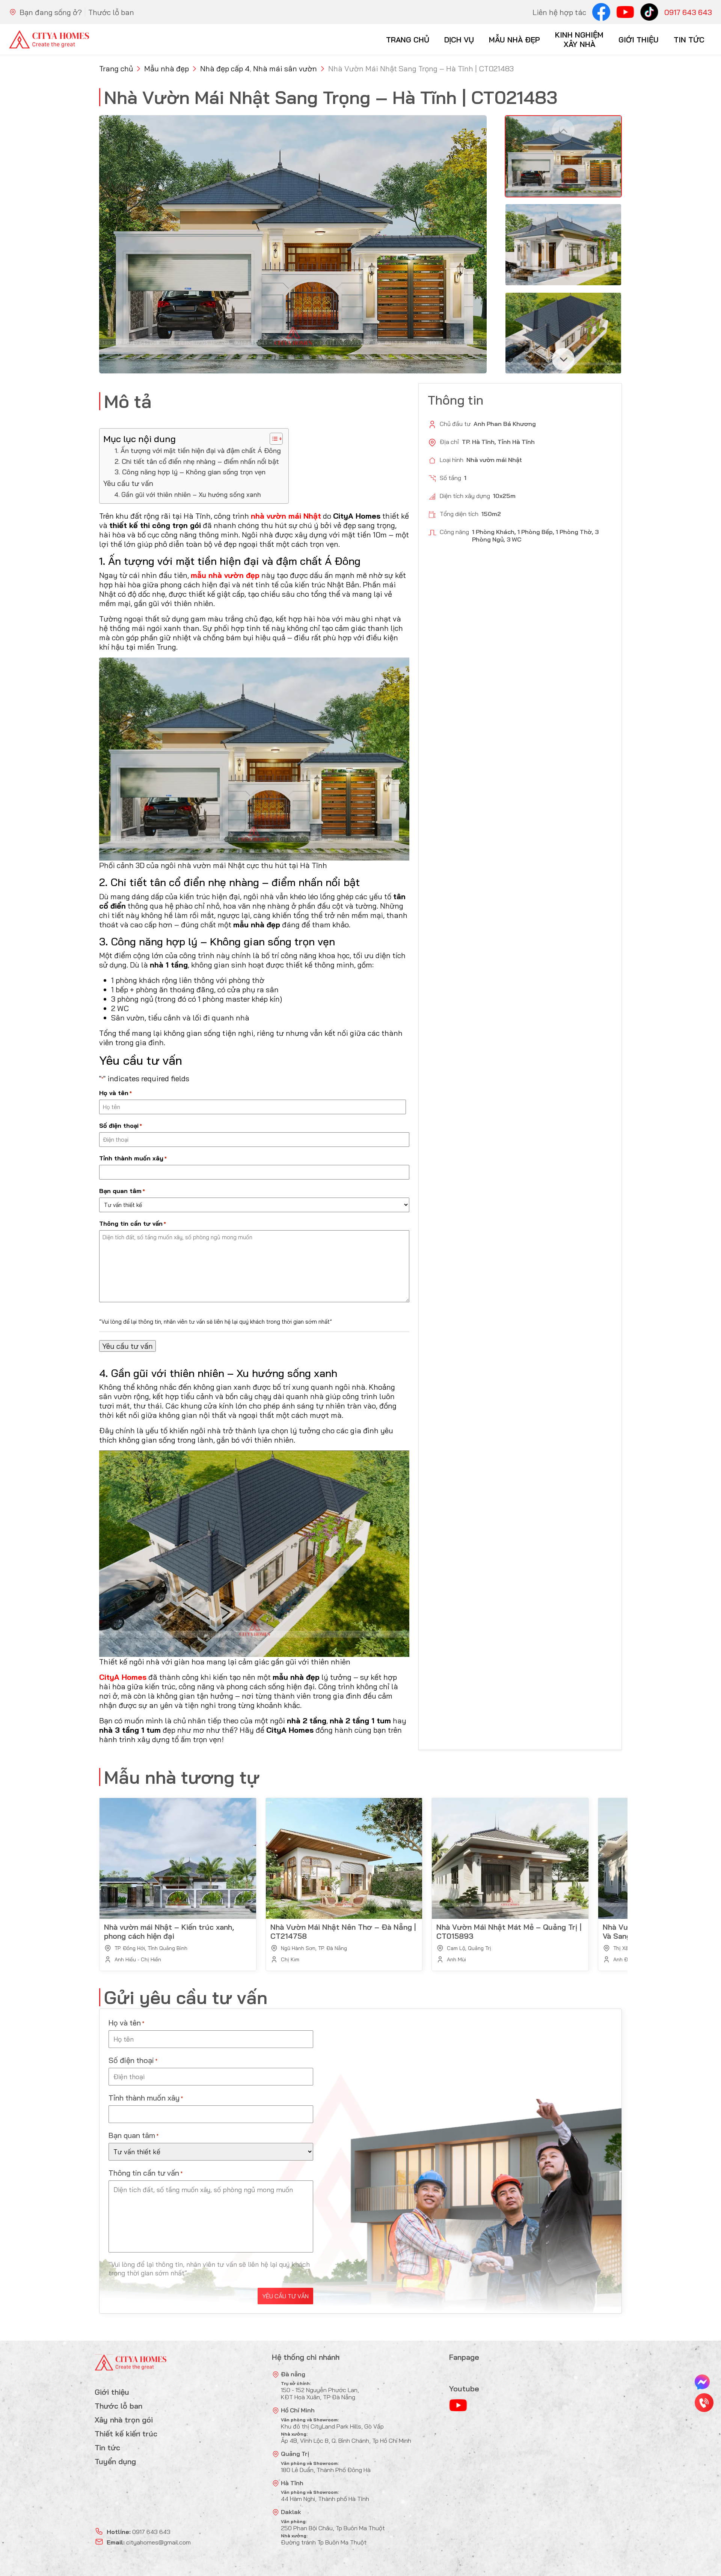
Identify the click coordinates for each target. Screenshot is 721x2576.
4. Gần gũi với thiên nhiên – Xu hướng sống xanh (188, 494)
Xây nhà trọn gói (124, 2420)
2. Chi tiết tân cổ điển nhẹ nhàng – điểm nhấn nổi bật (197, 461)
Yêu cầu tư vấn (128, 483)
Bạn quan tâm (122, 1191)
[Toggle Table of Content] (272, 439)
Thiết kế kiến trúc (126, 2434)
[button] (563, 359)
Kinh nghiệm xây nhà (579, 39)
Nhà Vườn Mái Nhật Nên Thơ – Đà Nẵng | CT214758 (343, 1931)
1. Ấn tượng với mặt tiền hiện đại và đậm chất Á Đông (198, 451)
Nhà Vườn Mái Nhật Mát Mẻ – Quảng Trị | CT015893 (509, 1931)
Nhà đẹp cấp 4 (225, 68)
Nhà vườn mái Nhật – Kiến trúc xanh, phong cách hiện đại (169, 1931)
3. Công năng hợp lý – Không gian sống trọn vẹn (190, 472)
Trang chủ (408, 40)
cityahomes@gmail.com (158, 2542)
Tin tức (689, 40)
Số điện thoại (121, 1125)
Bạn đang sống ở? (51, 12)
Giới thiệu (639, 40)
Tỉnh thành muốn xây (133, 1158)
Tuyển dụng (115, 2461)
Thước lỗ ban (111, 12)
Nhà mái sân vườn (285, 68)
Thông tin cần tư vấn (133, 1223)
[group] (293, 244)
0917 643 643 (688, 12)
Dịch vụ (459, 40)
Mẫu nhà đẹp (514, 40)
